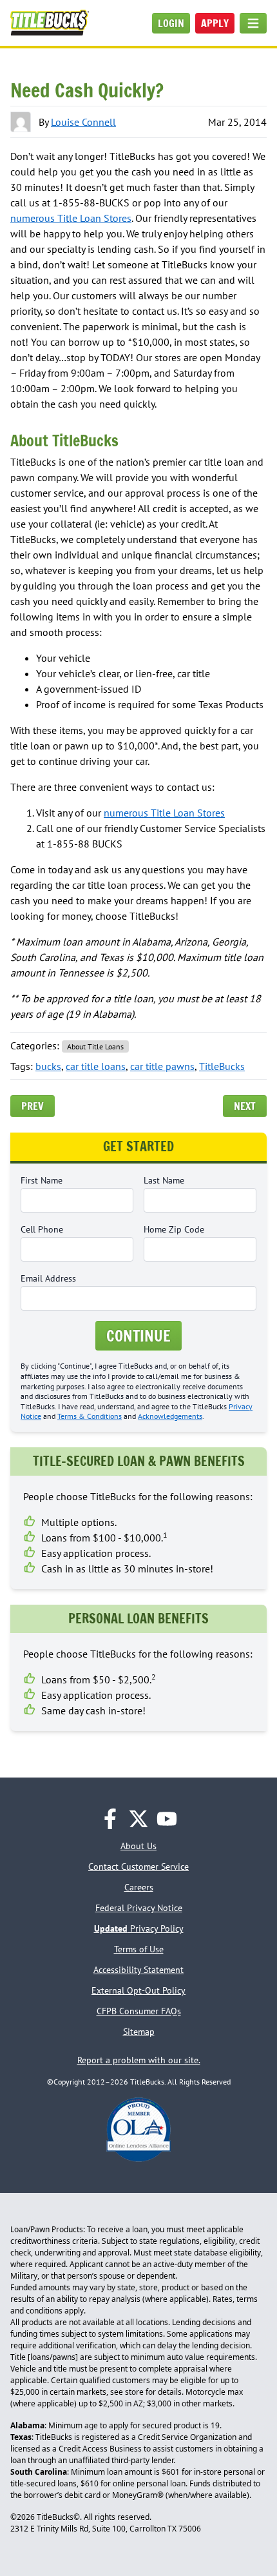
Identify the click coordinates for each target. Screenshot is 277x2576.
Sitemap (139, 2032)
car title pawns (162, 1066)
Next (245, 1106)
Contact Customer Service (138, 1867)
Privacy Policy (139, 1928)
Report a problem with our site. (139, 2060)
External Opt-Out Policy (138, 1990)
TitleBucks (222, 1066)
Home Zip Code (174, 1229)
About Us (138, 1846)
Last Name (164, 1180)
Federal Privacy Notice (139, 1908)
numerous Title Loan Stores (71, 218)
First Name (42, 1180)
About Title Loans (95, 1046)
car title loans (96, 1066)
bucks (48, 1066)
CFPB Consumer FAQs (139, 2011)
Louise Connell (83, 122)
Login (171, 23)
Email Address (48, 1278)
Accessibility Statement (138, 1970)
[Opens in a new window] (110, 1819)
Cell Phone (42, 1229)
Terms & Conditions (90, 1416)
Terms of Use (139, 1949)
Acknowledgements (170, 1416)
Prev (33, 1106)
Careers (139, 1887)
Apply (215, 23)
